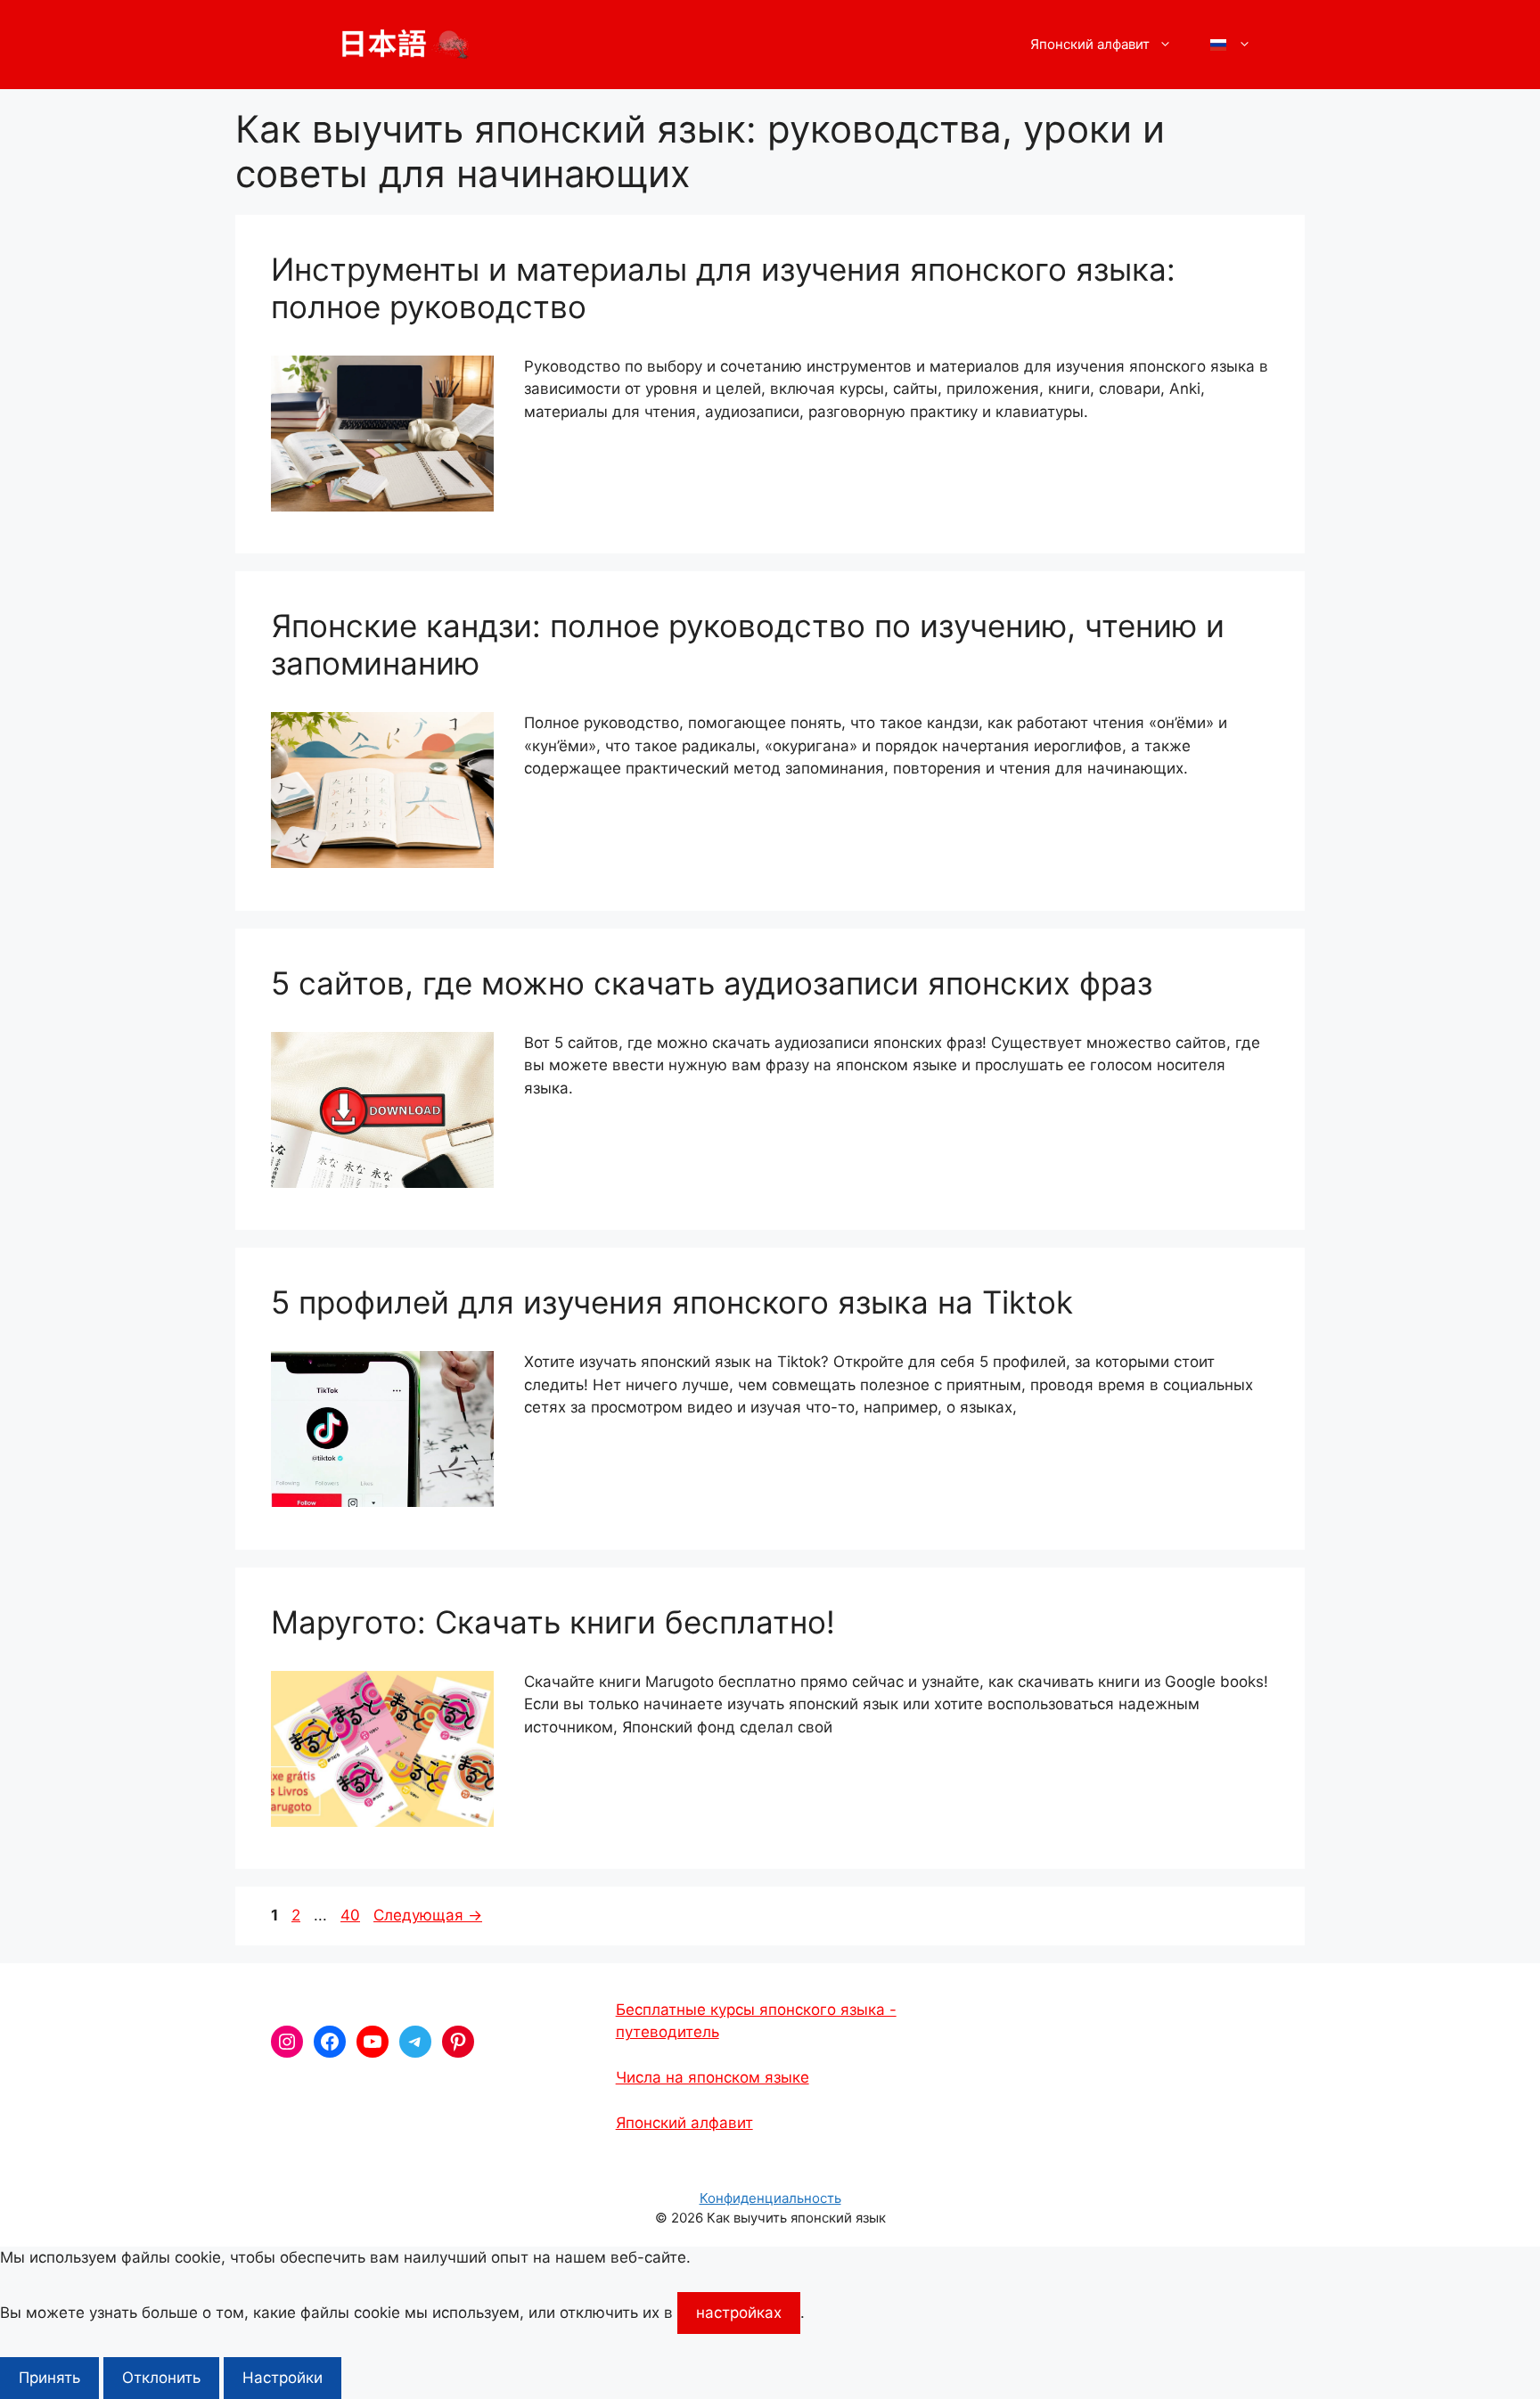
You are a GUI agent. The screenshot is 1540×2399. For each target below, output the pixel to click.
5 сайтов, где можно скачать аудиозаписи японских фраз (712, 983)
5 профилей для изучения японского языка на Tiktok (672, 1302)
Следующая (428, 1915)
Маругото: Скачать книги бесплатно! (553, 1622)
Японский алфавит (684, 2123)
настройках (739, 2313)
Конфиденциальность (770, 2198)
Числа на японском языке (713, 2077)
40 (352, 1915)
